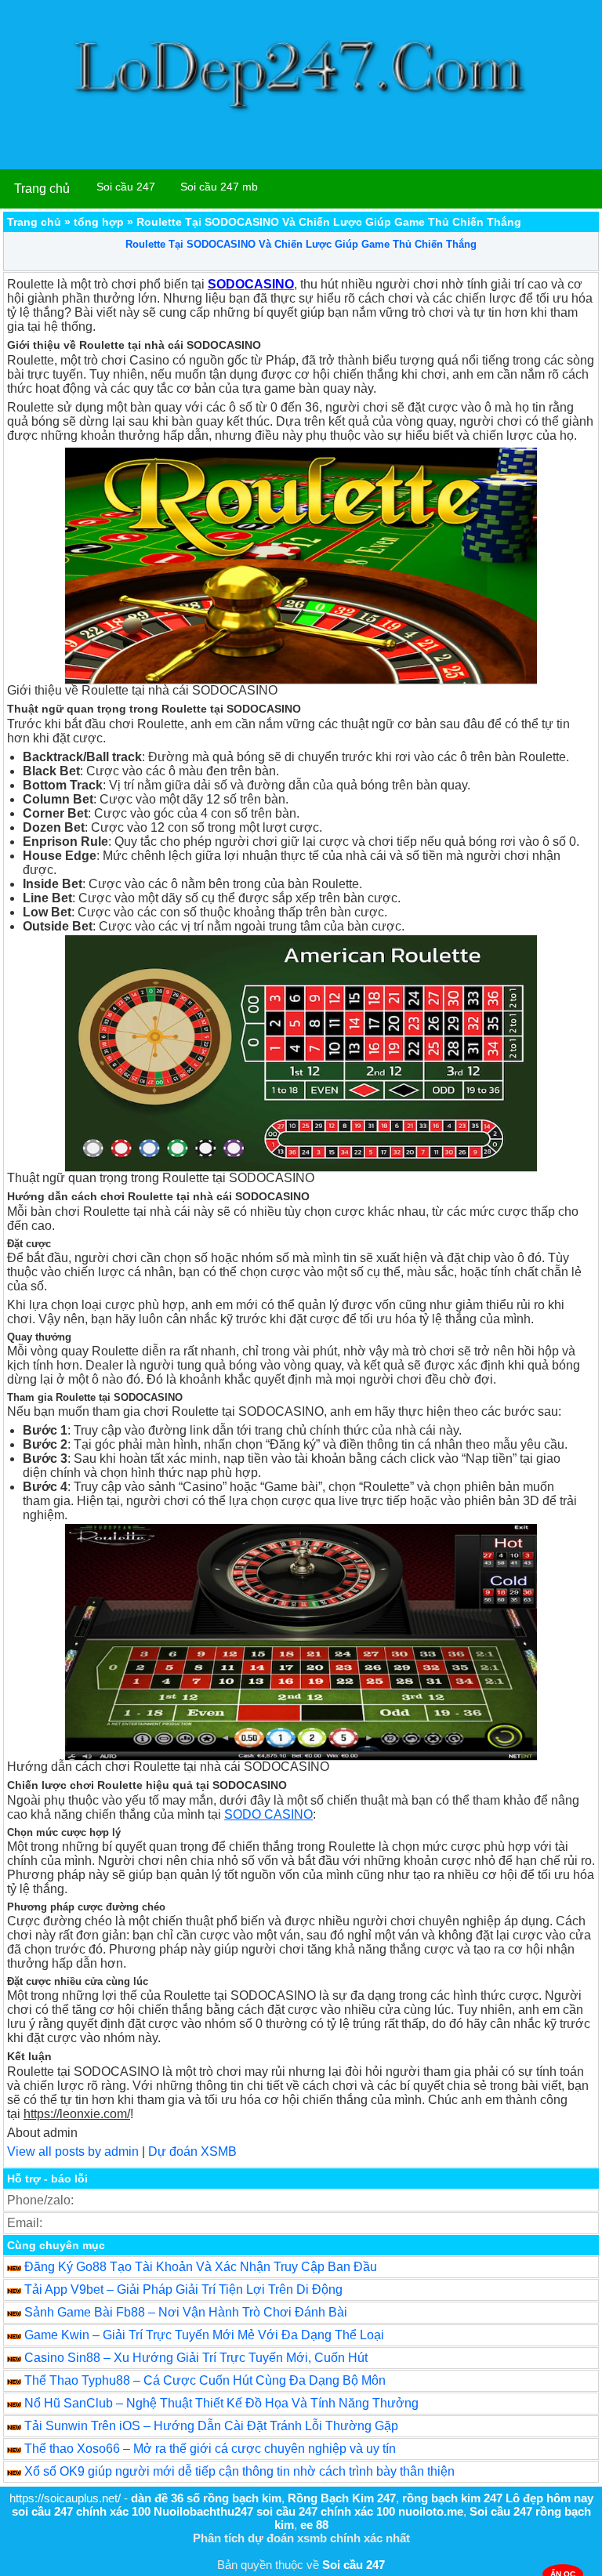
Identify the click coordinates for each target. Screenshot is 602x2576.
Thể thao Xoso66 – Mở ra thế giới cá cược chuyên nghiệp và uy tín (210, 2449)
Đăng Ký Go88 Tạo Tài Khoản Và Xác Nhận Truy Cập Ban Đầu (201, 2267)
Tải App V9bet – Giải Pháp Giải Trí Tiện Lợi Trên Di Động (183, 2289)
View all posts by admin (73, 2152)
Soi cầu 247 (126, 187)
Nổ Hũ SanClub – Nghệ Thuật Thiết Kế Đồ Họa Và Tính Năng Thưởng (221, 2403)
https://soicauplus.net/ (65, 2498)
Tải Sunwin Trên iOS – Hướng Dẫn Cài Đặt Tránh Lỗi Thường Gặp (211, 2426)
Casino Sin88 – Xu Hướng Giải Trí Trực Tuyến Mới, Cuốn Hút (196, 2358)
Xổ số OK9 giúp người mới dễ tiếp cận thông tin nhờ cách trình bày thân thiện (239, 2471)
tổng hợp (99, 222)
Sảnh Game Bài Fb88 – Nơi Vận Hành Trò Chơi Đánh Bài (186, 2312)
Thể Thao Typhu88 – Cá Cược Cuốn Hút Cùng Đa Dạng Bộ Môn (205, 2380)
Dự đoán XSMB (192, 2152)
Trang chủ (42, 189)
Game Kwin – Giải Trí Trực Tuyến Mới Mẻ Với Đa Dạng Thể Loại (204, 2335)
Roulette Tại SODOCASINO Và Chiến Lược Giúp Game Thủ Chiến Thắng (301, 244)
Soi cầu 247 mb (219, 187)
